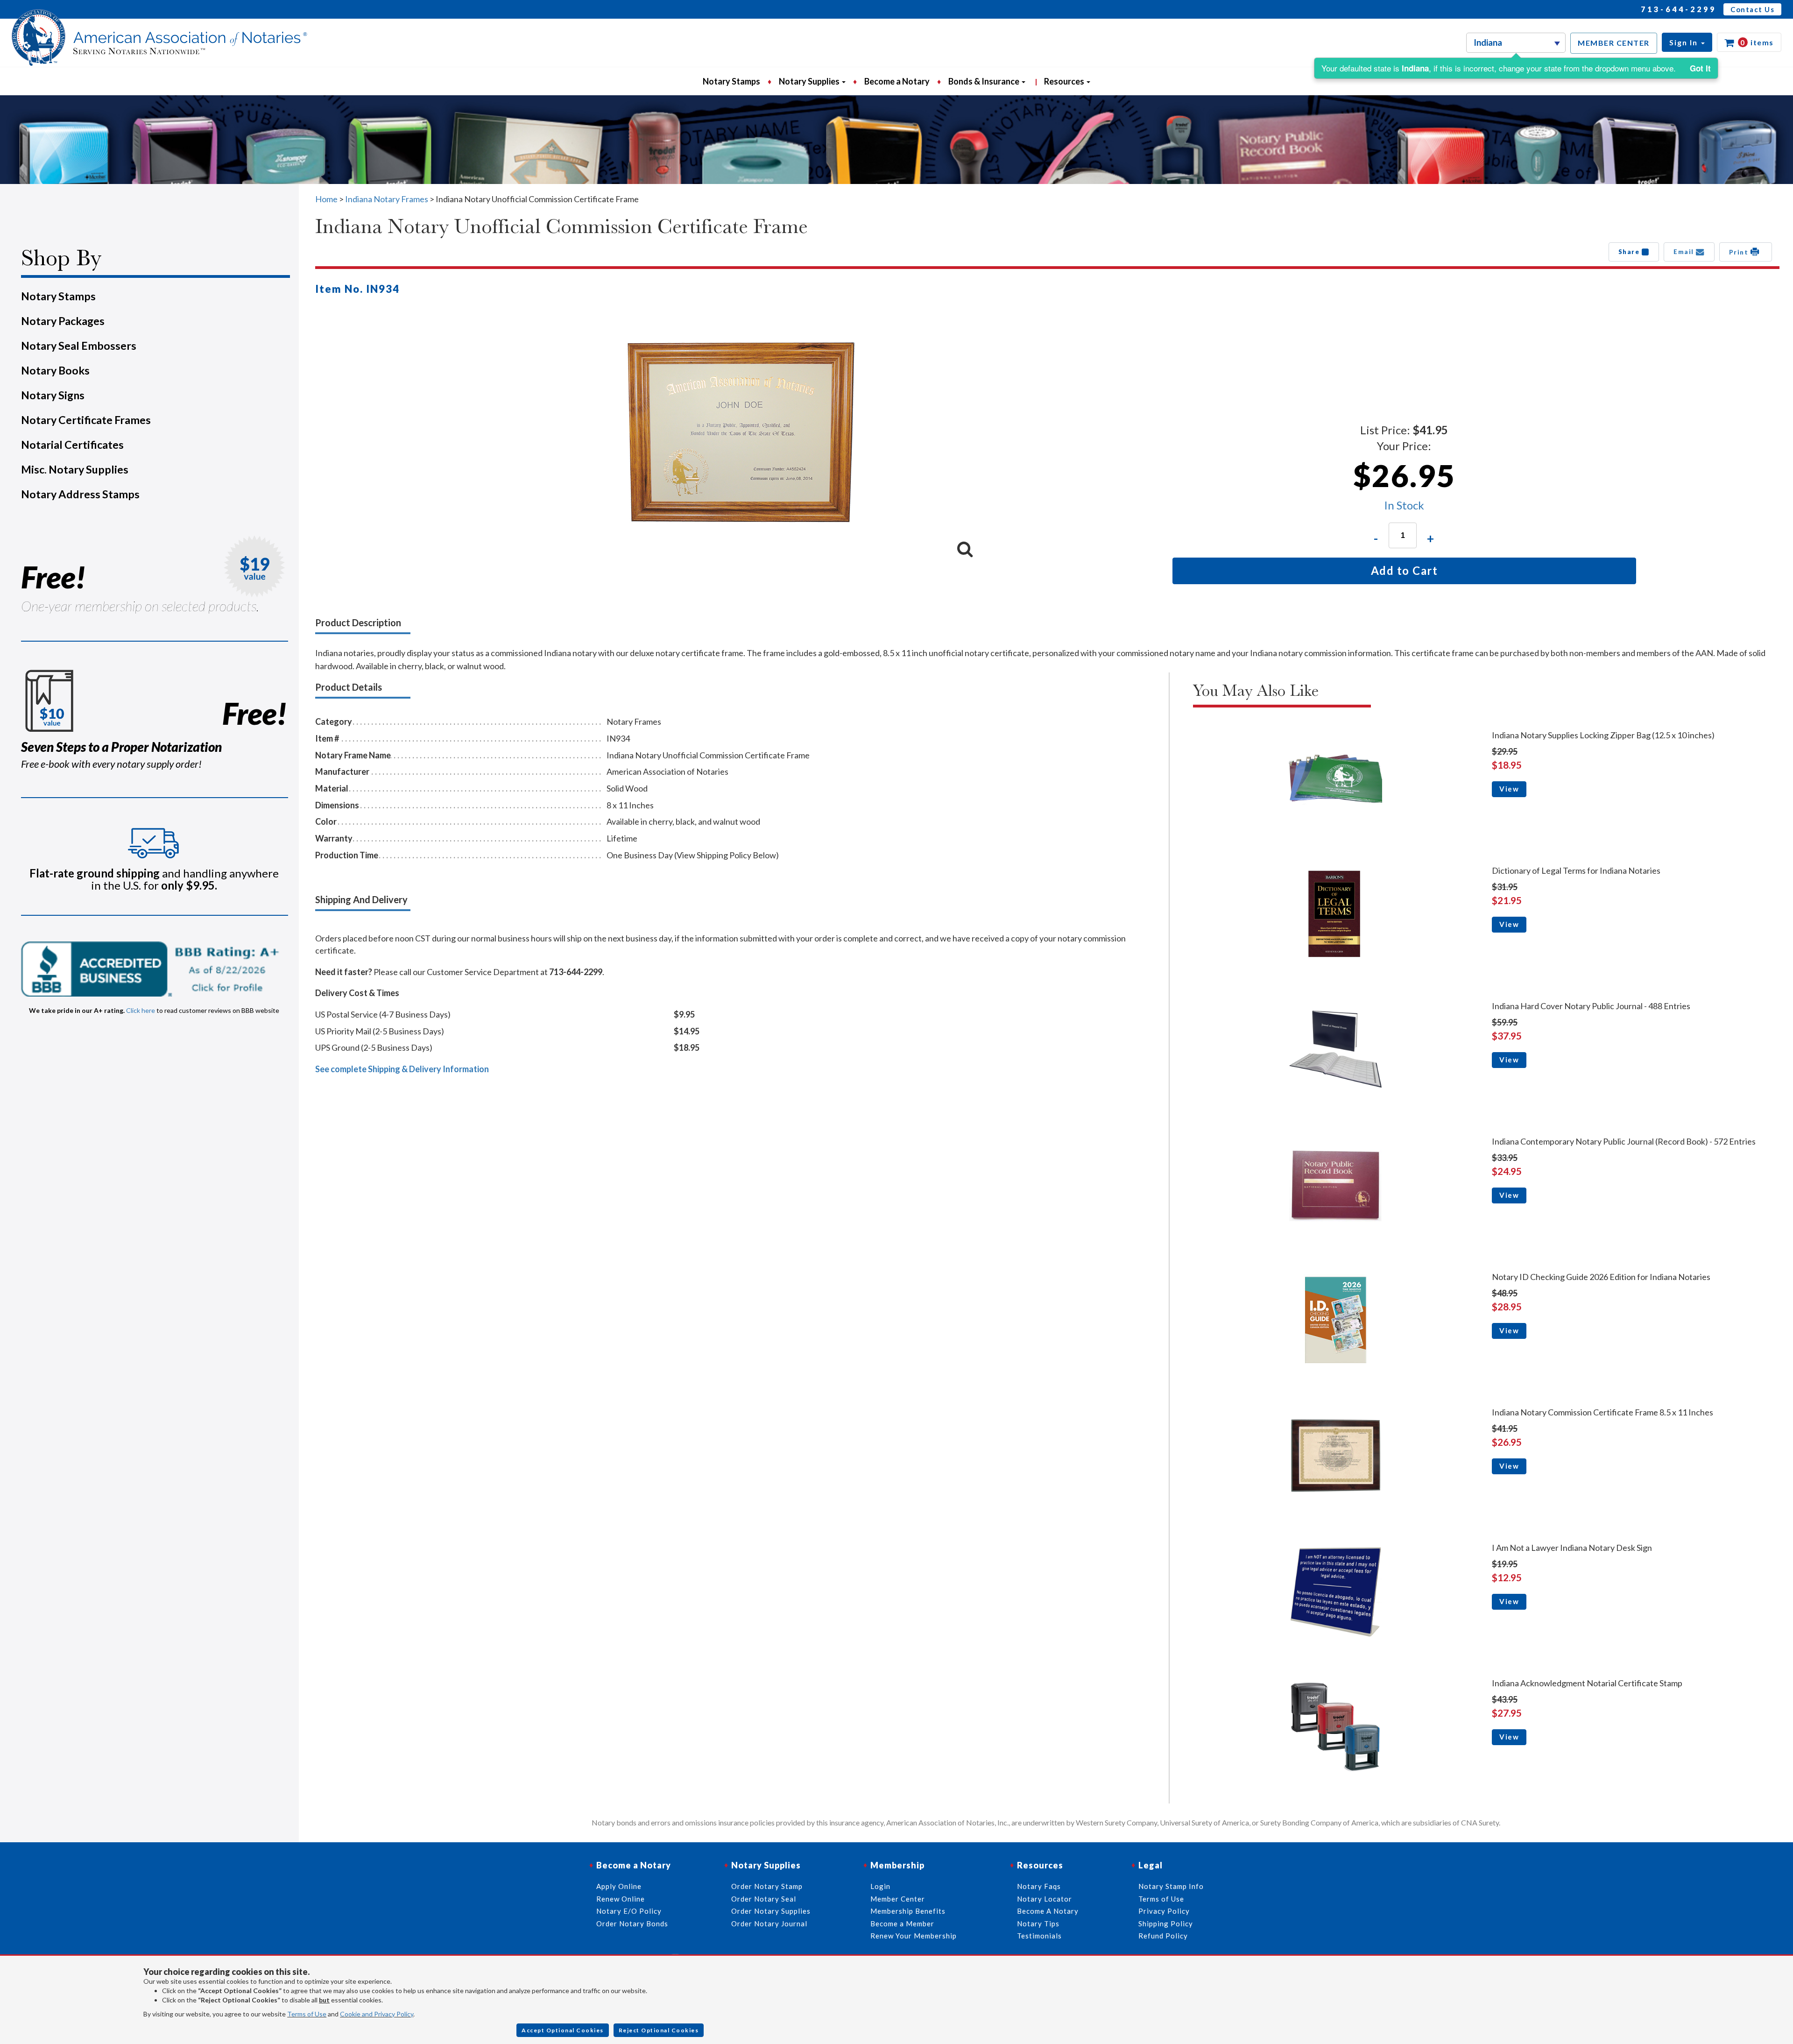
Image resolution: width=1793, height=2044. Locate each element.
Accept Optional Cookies (563, 2030)
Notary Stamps (731, 81)
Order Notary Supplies (771, 1911)
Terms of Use (307, 2014)
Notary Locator (1045, 1899)
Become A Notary (1048, 1911)
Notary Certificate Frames (86, 420)
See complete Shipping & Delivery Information (402, 1069)
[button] (1687, 42)
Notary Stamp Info (1171, 1886)
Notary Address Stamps (80, 494)
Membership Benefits (908, 1911)
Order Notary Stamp (767, 1886)
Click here (141, 1010)
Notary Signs (53, 395)
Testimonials (1039, 1936)
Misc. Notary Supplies (75, 469)
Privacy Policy (1164, 1911)
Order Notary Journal (769, 1924)
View (1509, 789)
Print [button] (1740, 252)
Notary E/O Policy (629, 1911)
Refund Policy (1163, 1936)
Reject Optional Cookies (659, 2030)
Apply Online (619, 1886)
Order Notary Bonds (632, 1924)
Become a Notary (897, 81)
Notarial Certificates (72, 445)
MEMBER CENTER (1614, 43)
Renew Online (621, 1899)
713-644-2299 (1679, 9)
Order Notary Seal (764, 1899)
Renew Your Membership (914, 1936)
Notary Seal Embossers (79, 346)
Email (1685, 252)
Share (1630, 252)
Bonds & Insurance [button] (985, 81)
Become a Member (902, 1924)
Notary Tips (1038, 1924)
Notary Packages (63, 321)
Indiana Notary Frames (387, 199)
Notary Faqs (1039, 1886)
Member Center (898, 1899)
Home (326, 199)
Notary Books (55, 370)
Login (880, 1886)
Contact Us (1752, 9)
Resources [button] (1065, 81)
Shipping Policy (1166, 1924)
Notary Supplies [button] (810, 81)
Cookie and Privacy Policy (377, 2014)
